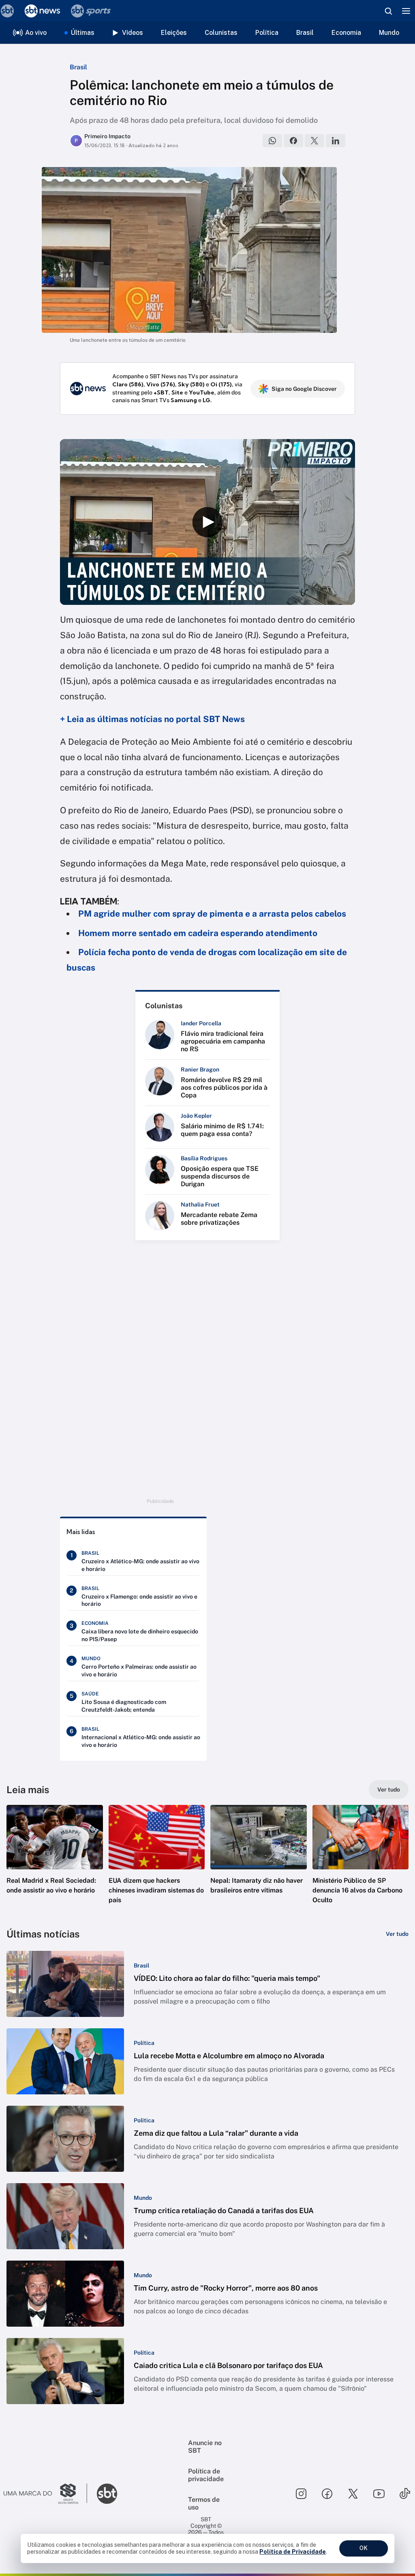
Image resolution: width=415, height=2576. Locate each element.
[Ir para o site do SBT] (107, 2494)
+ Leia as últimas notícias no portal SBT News (152, 719)
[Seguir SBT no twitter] (353, 2494)
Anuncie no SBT (205, 2447)
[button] (55, 1862)
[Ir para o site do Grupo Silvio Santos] (45, 2494)
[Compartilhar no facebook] (293, 141)
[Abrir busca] (388, 11)
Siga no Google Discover (304, 389)
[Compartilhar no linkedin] (336, 141)
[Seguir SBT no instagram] (301, 2494)
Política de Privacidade (293, 2552)
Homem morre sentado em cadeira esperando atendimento (198, 933)
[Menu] (406, 11)
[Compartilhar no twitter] (314, 141)
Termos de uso (204, 2503)
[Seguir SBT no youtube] (379, 2494)
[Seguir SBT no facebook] (327, 2494)
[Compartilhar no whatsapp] (272, 141)
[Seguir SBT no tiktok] (405, 2494)
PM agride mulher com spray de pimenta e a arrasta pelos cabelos (212, 914)
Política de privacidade (206, 2475)
